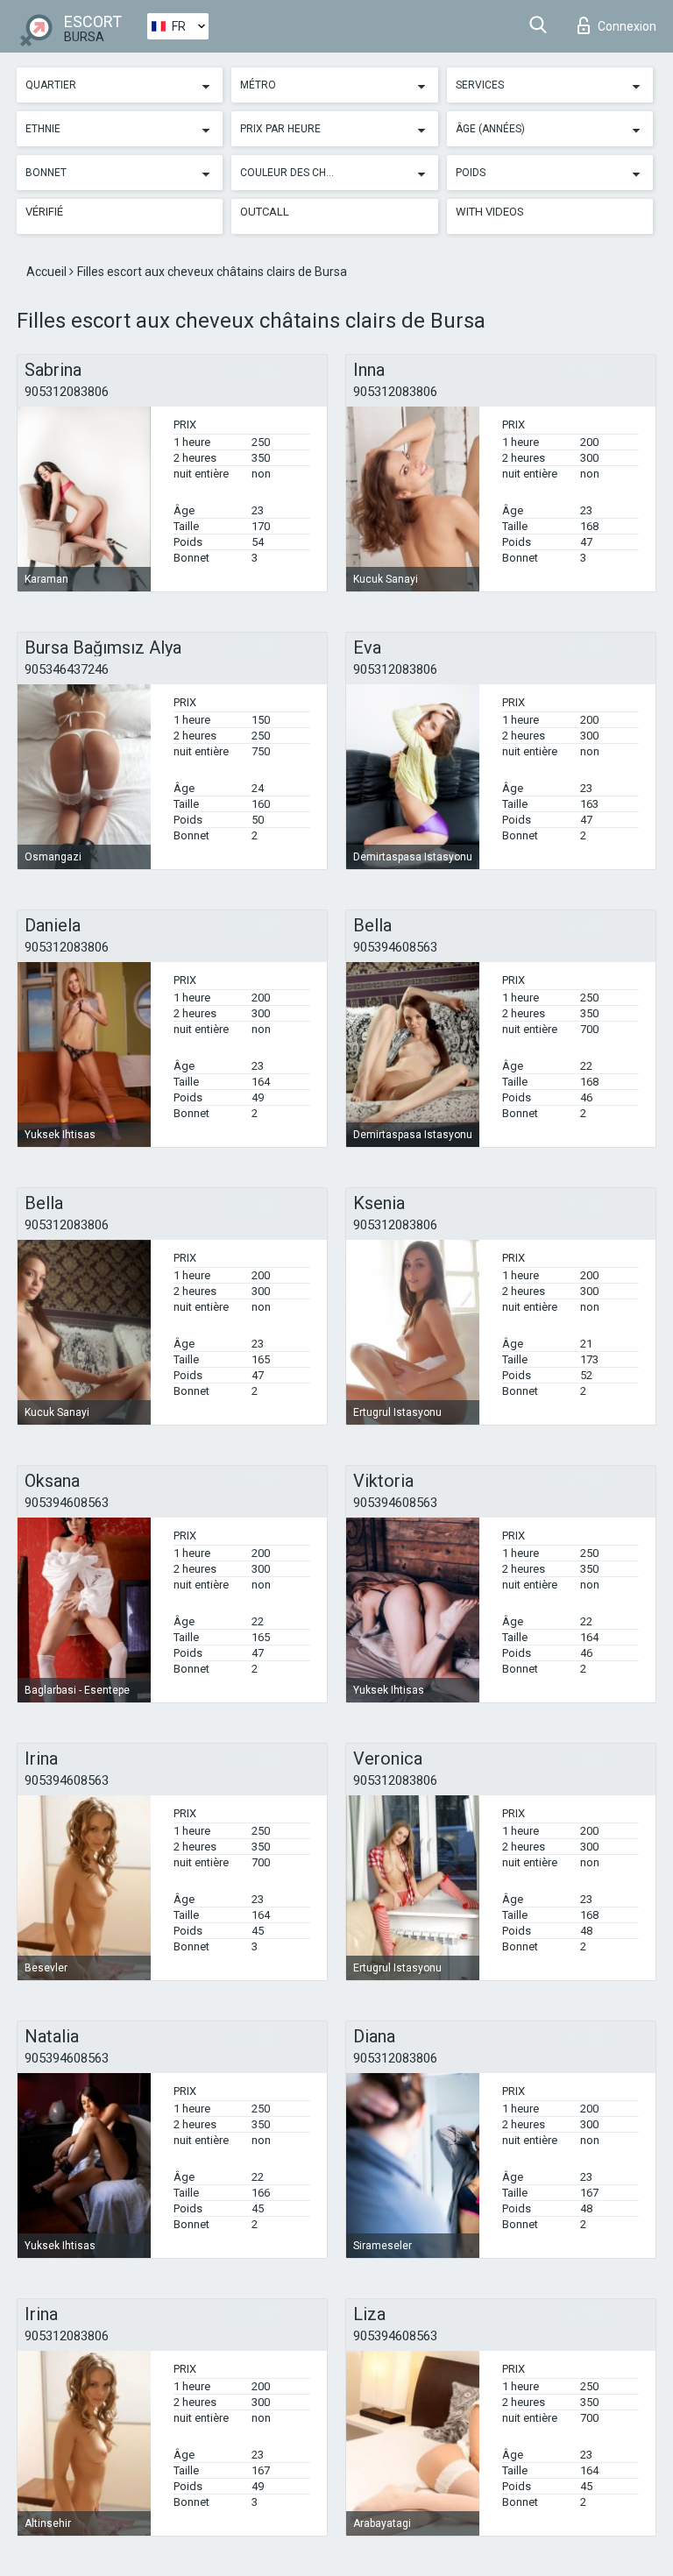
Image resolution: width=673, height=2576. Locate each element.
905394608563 (395, 947)
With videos (490, 212)
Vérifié (44, 212)
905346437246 (67, 669)
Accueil (48, 272)
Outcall (265, 212)
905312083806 (67, 392)
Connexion (627, 26)
